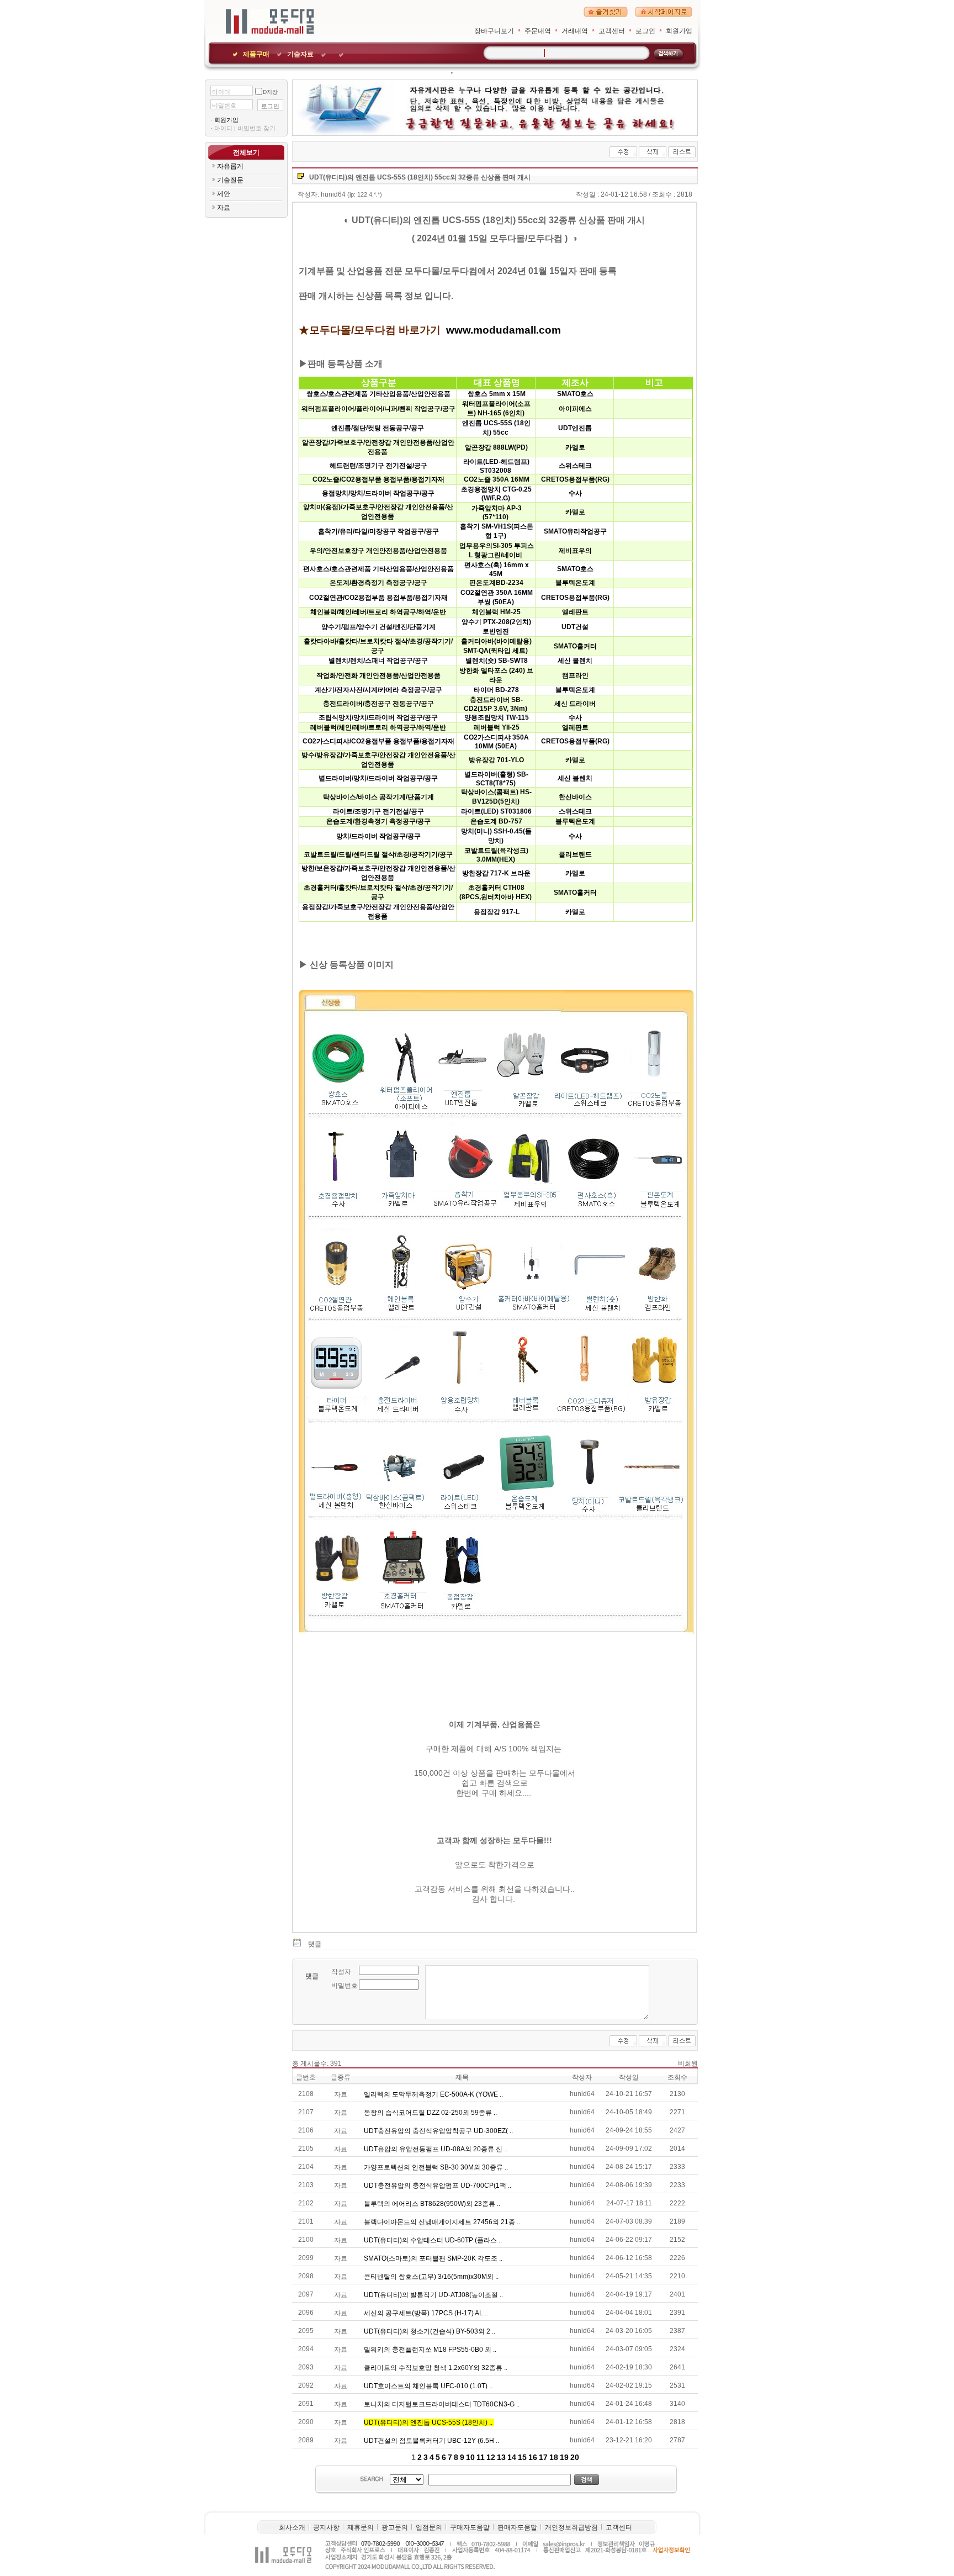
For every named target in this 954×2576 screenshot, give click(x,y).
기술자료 (300, 54)
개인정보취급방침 (571, 2527)
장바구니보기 (494, 31)
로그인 (645, 31)
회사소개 (292, 2527)
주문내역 (538, 31)
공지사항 (326, 2527)
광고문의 (395, 2527)
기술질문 (230, 180)
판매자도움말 (517, 2527)
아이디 (221, 92)
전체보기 (246, 152)
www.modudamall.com (504, 330)
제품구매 (256, 54)
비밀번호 (224, 105)
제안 (224, 194)
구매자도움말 (470, 2527)
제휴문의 (361, 2527)
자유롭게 (230, 166)
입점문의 (429, 2527)
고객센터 (612, 31)
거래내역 (575, 31)
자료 (224, 208)
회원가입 (679, 31)
